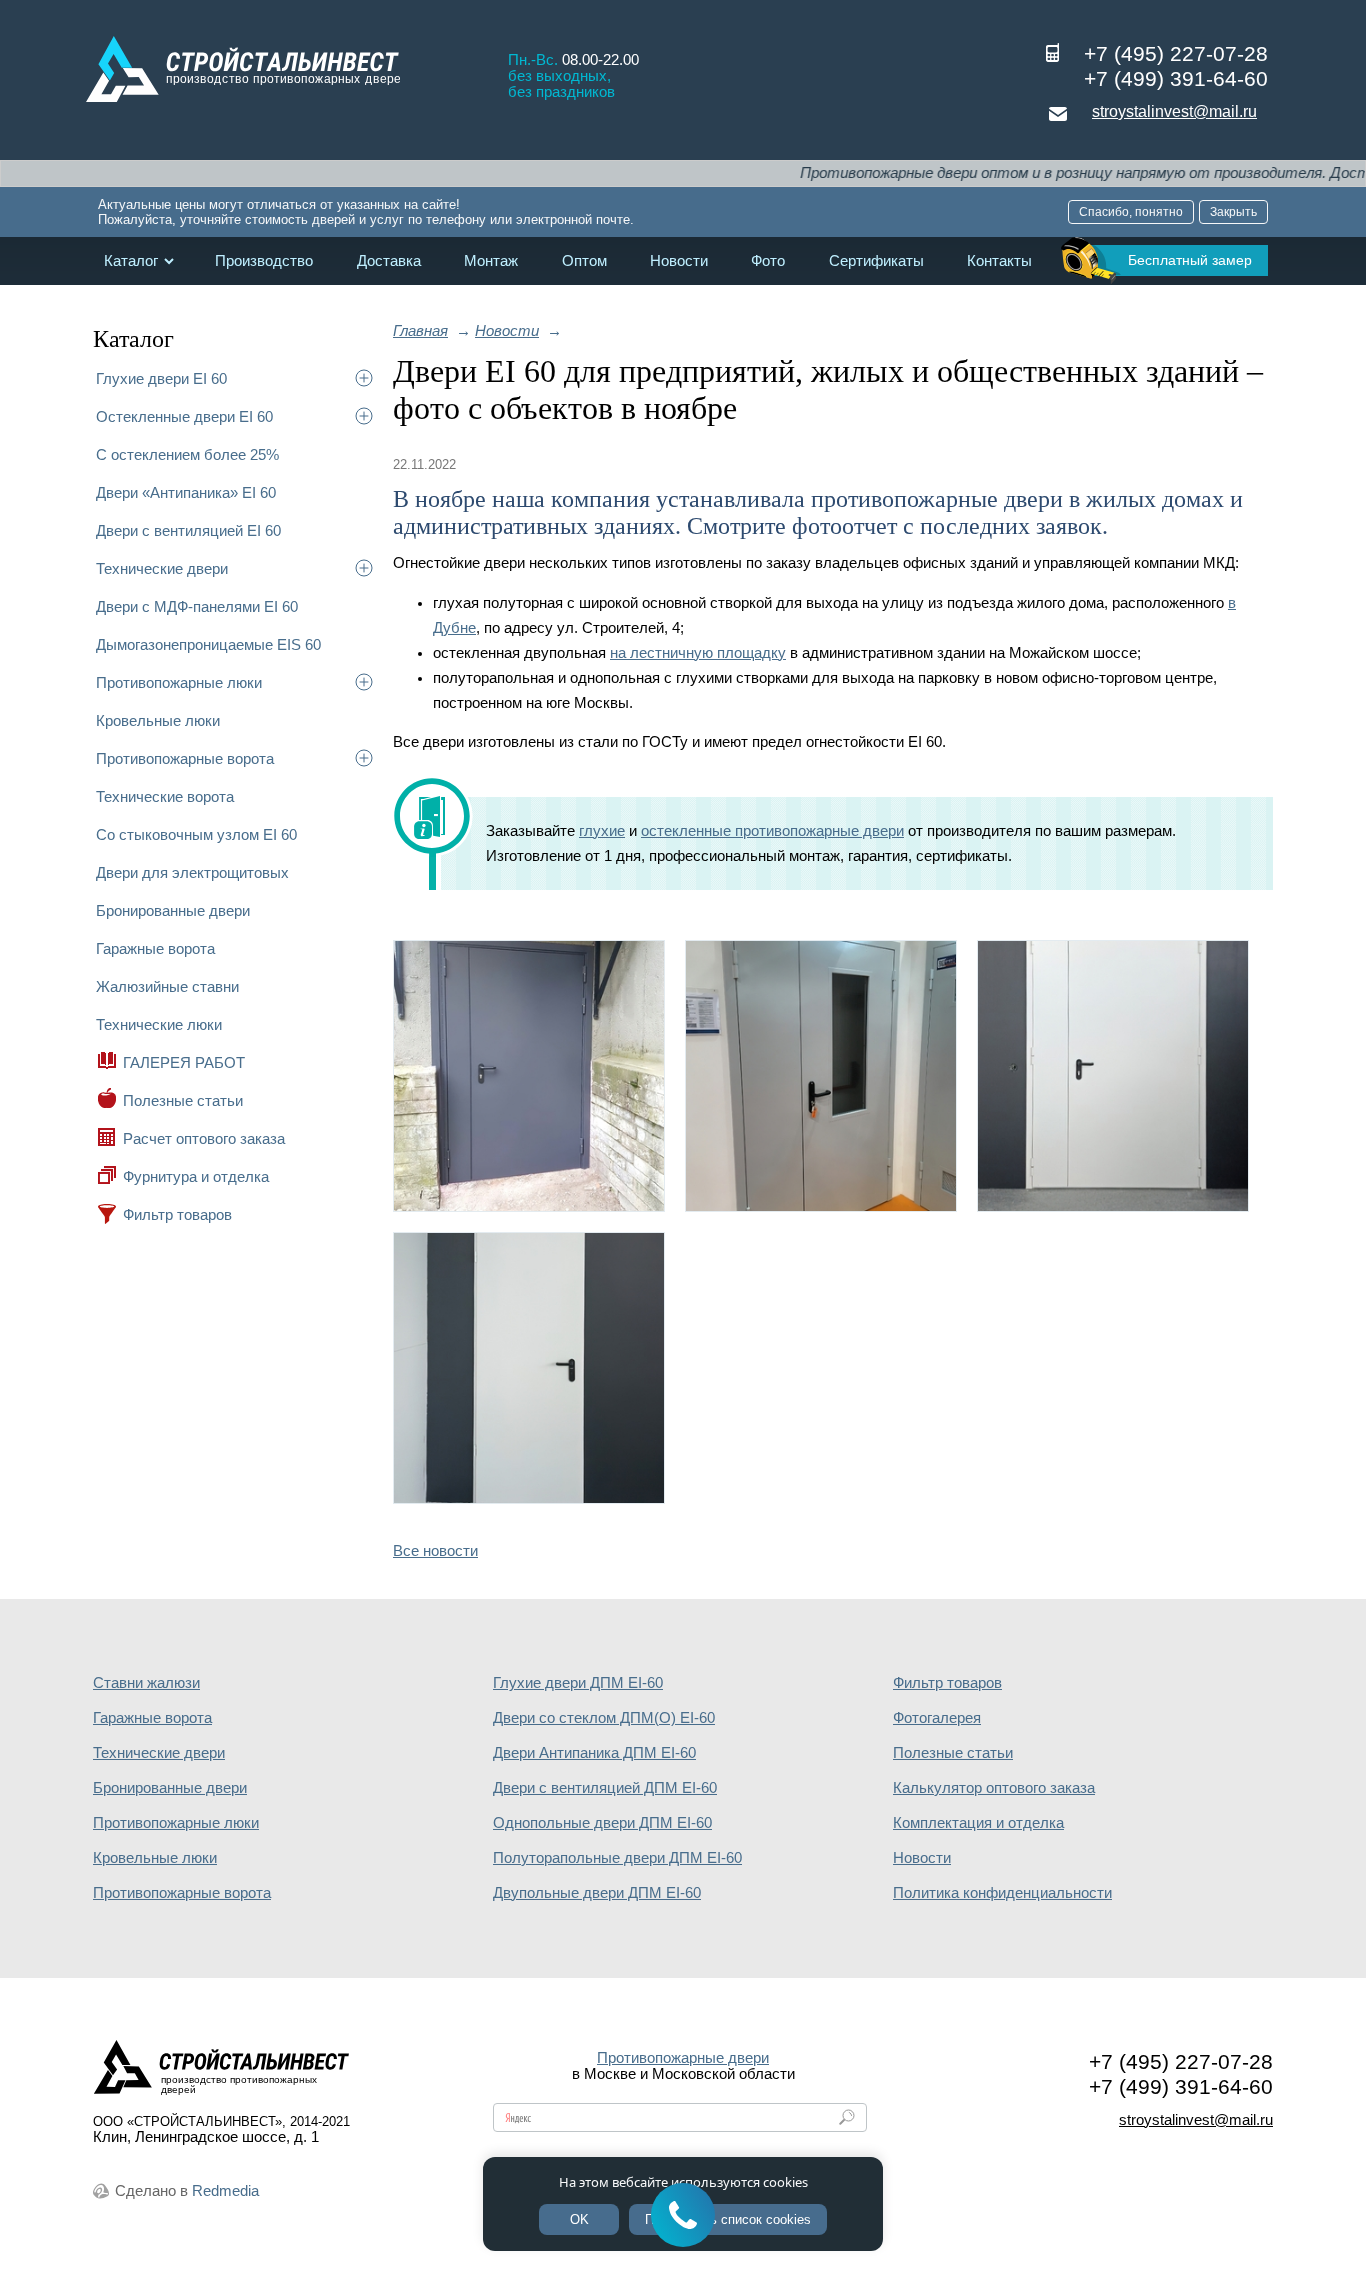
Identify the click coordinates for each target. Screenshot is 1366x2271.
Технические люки (159, 1024)
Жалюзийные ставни (167, 986)
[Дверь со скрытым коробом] (529, 1498)
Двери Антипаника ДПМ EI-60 (594, 1753)
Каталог (131, 261)
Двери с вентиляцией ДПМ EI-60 (605, 1788)
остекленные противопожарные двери (772, 831)
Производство (264, 261)
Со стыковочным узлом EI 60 (196, 834)
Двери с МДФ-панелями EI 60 (197, 606)
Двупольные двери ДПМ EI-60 (597, 1893)
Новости (679, 261)
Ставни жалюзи (146, 1683)
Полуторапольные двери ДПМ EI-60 (617, 1858)
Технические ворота (165, 796)
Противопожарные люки (179, 682)
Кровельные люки (158, 720)
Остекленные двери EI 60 (184, 416)
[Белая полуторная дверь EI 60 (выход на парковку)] (1113, 1206)
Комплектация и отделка (978, 1823)
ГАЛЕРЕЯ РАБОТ (184, 1062)
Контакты (999, 261)
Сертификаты (876, 261)
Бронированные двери (173, 910)
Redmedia (225, 2191)
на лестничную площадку (698, 653)
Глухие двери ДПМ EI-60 (578, 1683)
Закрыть (1233, 212)
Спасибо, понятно (1131, 212)
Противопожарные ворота (185, 758)
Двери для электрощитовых (192, 872)
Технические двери (162, 568)
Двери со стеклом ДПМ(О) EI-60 (604, 1718)
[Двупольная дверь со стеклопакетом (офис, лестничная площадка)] (821, 1206)
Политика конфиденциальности (1002, 1893)
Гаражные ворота (155, 948)
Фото (768, 261)
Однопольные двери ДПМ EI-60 (602, 1823)
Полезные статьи (183, 1100)
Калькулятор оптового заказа (994, 1788)
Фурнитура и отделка (196, 1176)
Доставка (389, 261)
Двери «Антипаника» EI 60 (186, 492)
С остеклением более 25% (187, 454)
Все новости (435, 1551)
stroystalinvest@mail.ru (1174, 111)
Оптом (584, 261)
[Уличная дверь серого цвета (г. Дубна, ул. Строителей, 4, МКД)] (529, 1206)
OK (579, 2219)
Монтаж (491, 261)
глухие (602, 831)
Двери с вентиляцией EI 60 (188, 530)
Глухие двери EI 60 (161, 378)
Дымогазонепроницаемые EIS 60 (208, 644)
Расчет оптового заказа (204, 1138)
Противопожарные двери (683, 2058)
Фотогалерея (937, 1718)
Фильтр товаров (177, 1214)
